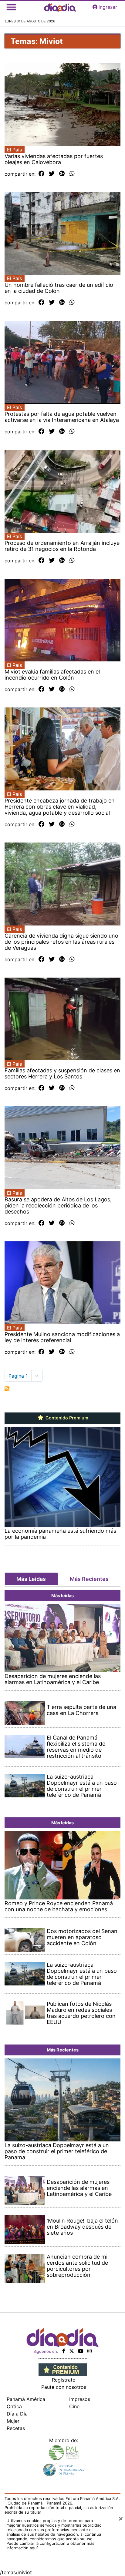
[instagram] (90, 2351)
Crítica (14, 2406)
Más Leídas (31, 1579)
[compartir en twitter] (52, 174)
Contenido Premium (66, 1418)
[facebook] (64, 2351)
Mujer (13, 2421)
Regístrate (64, 2380)
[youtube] (81, 2351)
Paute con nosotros (64, 2387)
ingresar (108, 7)
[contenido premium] (63, 2369)
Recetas (16, 2428)
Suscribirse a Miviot (7, 1389)
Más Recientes (89, 1579)
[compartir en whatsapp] (72, 174)
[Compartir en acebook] (41, 174)
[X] (72, 2351)
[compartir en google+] (62, 174)
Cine (74, 2406)
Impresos (80, 2399)
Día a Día (17, 2414)
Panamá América (26, 2399)
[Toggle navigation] (11, 7)
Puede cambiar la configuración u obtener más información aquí (50, 2546)
